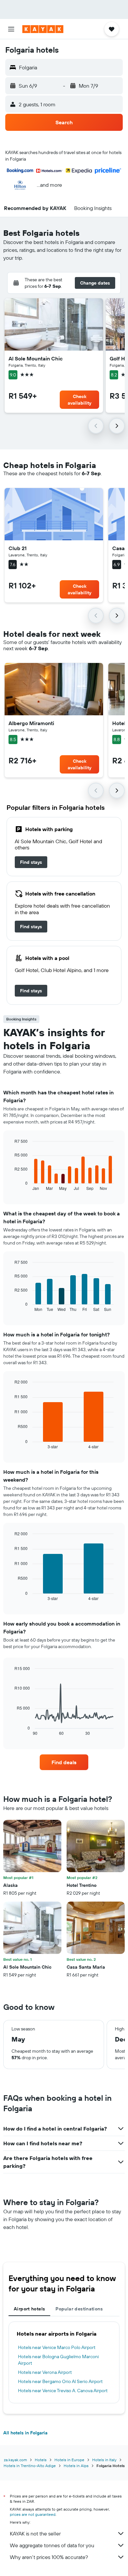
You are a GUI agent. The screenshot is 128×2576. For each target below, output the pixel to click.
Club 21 (18, 548)
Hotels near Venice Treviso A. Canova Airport (63, 2391)
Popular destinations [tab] (79, 2309)
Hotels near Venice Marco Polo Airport (57, 2347)
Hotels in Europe (69, 2460)
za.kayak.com (15, 2460)
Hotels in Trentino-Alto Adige (30, 2466)
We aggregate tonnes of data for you (52, 2545)
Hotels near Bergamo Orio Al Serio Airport (60, 2381)
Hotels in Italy (104, 2460)
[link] (31, 862)
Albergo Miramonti (31, 723)
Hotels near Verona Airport (45, 2372)
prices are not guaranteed (33, 2514)
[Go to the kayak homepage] (43, 29)
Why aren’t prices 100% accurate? (49, 2557)
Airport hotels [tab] (29, 2309)
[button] (11, 29)
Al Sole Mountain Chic (36, 358)
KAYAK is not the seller (35, 2533)
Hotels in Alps (76, 2466)
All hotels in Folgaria (25, 2433)
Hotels (41, 2460)
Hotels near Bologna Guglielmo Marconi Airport (58, 2360)
